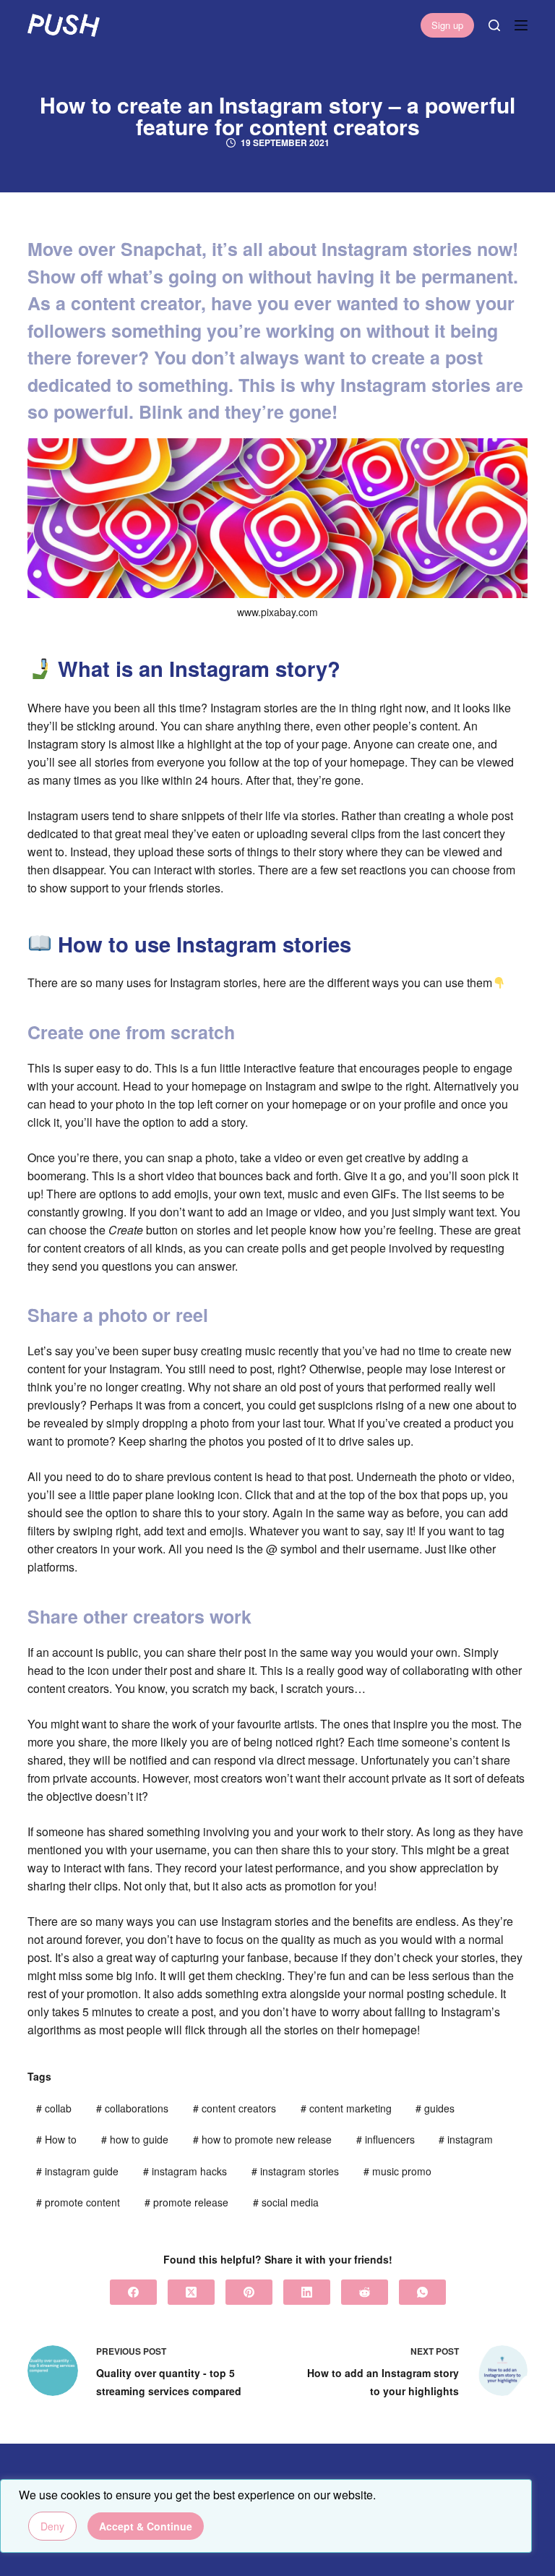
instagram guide (77, 2171)
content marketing (346, 2108)
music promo (397, 2171)
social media (286, 2202)
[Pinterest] (249, 2292)
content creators (235, 2108)
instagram (466, 2139)
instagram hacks (185, 2171)
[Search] (494, 25)
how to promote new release (262, 2139)
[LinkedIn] (307, 2292)
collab (54, 2108)
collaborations (132, 2108)
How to (56, 2139)
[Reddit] (365, 2292)
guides (435, 2108)
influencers (386, 2139)
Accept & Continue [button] (146, 2526)
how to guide (135, 2139)
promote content (78, 2202)
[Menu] (521, 25)
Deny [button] (52, 2526)
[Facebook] (133, 2292)
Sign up (447, 25)
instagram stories (295, 2171)
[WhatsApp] (422, 2292)
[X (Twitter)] (191, 2292)
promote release (186, 2202)
